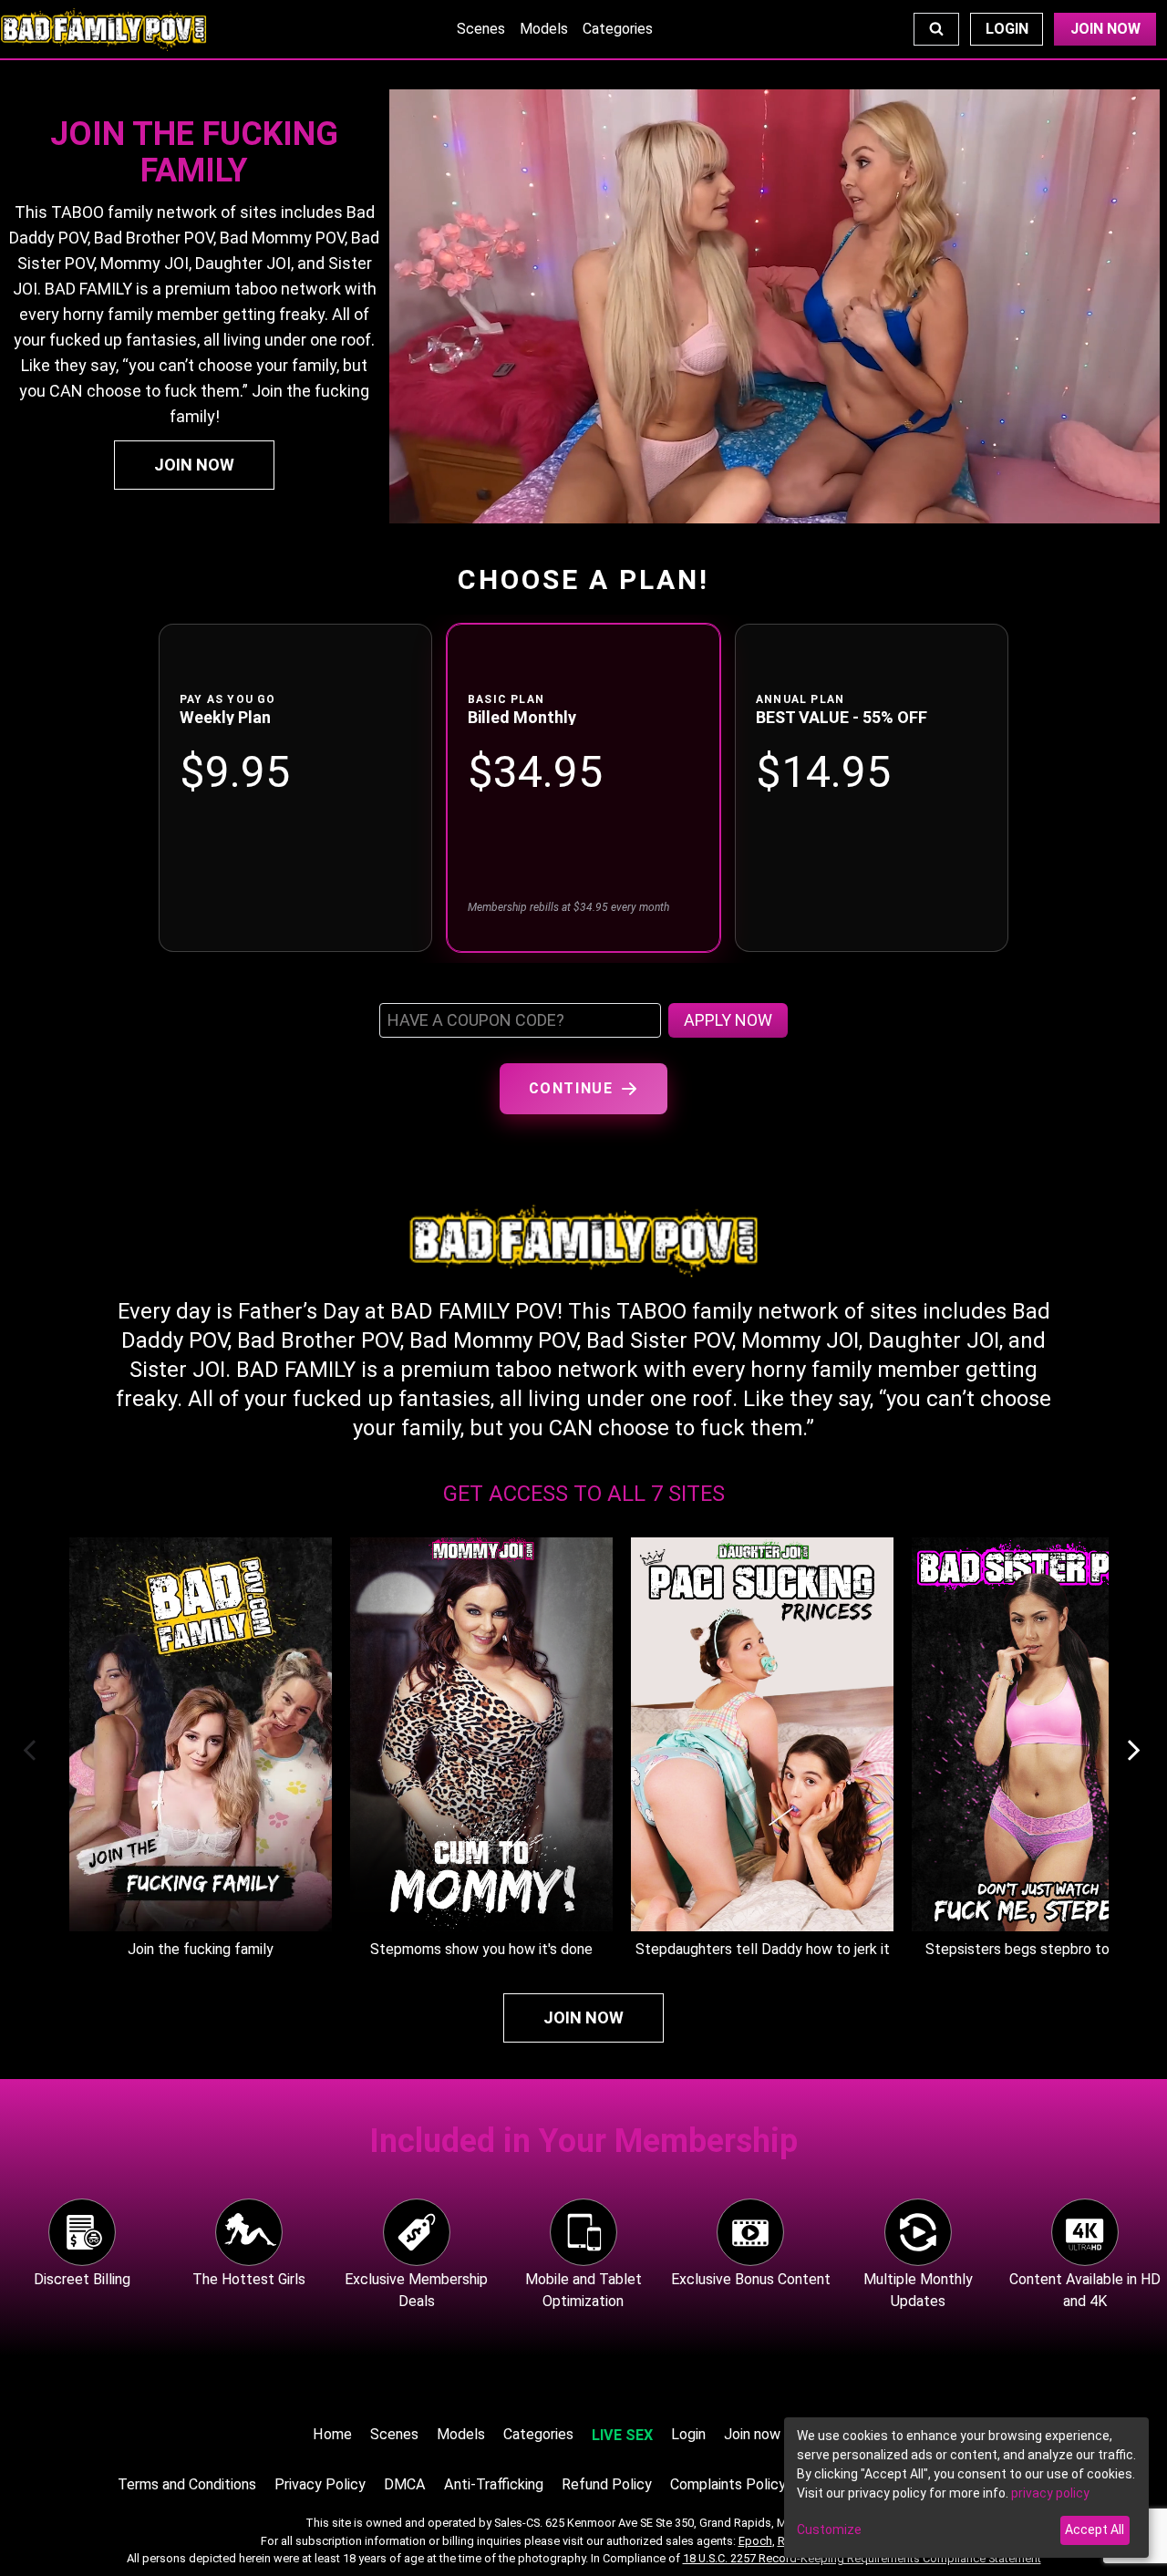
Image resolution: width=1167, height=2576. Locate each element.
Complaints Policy (728, 2484)
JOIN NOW (194, 465)
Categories (618, 29)
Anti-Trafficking (494, 2484)
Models (544, 29)
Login (1007, 29)
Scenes (481, 29)
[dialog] (966, 2488)
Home (332, 2434)
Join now (752, 2434)
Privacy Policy (320, 2484)
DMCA (405, 2484)
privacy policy (1050, 2493)
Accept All (1095, 2529)
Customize (829, 2529)
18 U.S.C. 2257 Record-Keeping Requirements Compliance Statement (862, 2558)
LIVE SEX (622, 2435)
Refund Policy (607, 2484)
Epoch (755, 2541)
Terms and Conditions (187, 2484)
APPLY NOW (728, 1020)
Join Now (1105, 29)
